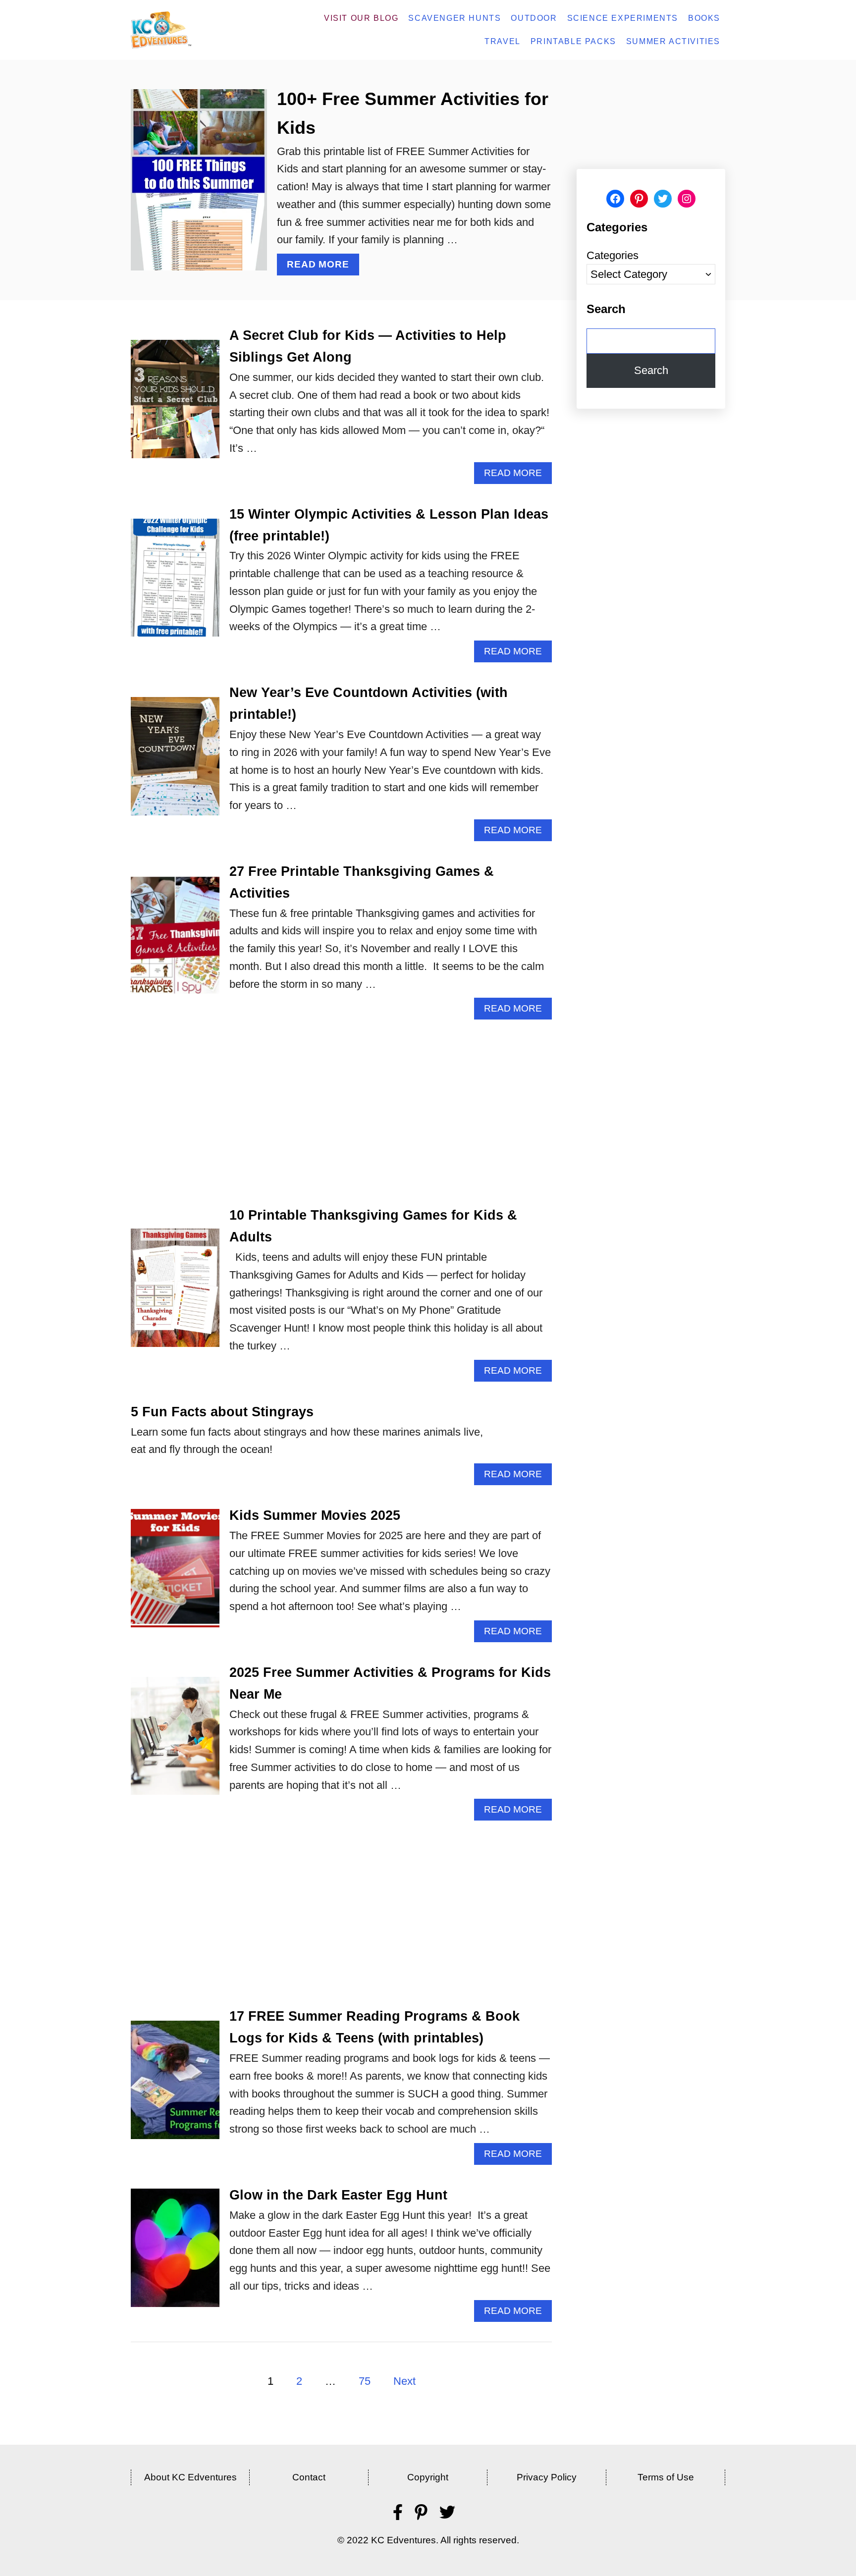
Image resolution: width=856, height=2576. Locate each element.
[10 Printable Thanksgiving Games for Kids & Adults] (175, 1293)
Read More (322, 267)
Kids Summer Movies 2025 (315, 1515)
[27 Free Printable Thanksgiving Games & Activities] (175, 940)
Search (651, 370)
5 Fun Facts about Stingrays (222, 1412)
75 (365, 2381)
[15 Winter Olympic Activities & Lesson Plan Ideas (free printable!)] (175, 583)
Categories (613, 255)
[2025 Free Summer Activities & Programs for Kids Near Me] (175, 1742)
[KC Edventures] (188, 30)
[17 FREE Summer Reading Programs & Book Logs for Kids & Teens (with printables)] (175, 2085)
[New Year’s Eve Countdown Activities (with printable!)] (175, 762)
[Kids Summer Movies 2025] (175, 1574)
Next (404, 2381)
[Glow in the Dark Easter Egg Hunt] (175, 2253)
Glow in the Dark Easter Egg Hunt (338, 2195)
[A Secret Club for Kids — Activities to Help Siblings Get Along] (175, 404)
